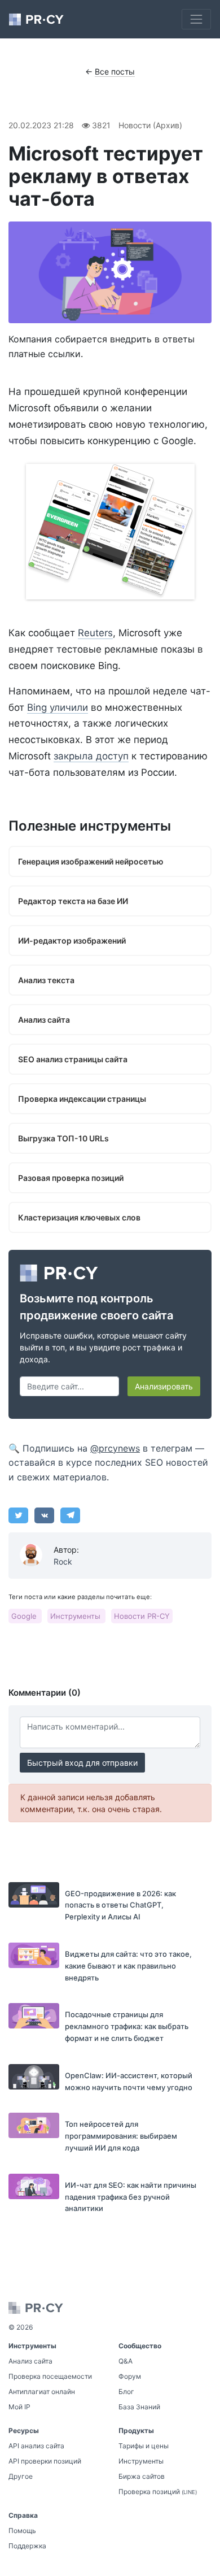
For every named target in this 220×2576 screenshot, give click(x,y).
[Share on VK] (44, 1515)
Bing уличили (58, 707)
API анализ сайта (36, 2446)
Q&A (126, 2361)
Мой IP (19, 2407)
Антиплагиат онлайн (42, 2392)
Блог (126, 2392)
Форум (130, 2376)
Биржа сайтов (142, 2476)
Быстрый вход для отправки (82, 1763)
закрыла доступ (91, 756)
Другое (21, 2476)
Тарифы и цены (144, 2446)
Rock (63, 1561)
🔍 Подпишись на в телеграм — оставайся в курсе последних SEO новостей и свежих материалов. (108, 1463)
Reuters (95, 633)
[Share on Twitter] (18, 1515)
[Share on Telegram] (70, 1515)
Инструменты (76, 1616)
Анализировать (164, 1386)
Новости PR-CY (142, 1616)
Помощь (22, 2531)
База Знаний (139, 2407)
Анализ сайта (30, 2361)
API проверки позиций (45, 2461)
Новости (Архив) (150, 125)
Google (25, 1616)
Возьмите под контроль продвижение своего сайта (96, 1307)
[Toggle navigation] (196, 19)
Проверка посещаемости (50, 2376)
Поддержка (27, 2546)
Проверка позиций (158, 2492)
